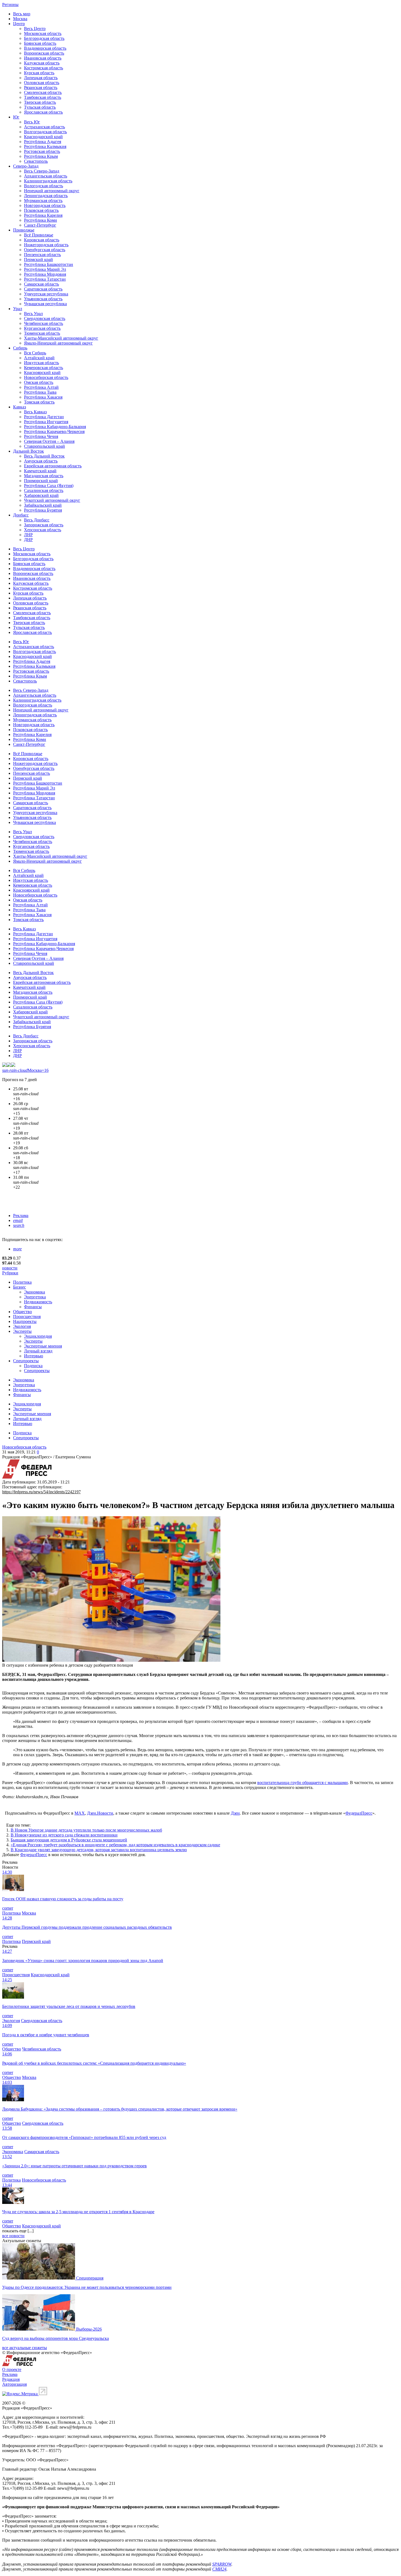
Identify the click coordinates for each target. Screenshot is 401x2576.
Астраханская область (44, 127)
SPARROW (222, 2564)
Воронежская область (44, 53)
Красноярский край (42, 373)
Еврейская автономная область (53, 466)
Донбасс (21, 515)
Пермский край (38, 259)
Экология (22, 1326)
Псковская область (41, 210)
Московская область (43, 33)
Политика (22, 1282)
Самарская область (41, 284)
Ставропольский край (44, 446)
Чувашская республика (45, 304)
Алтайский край (39, 358)
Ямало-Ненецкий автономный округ (58, 343)
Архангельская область (46, 176)
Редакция (11, 2379)
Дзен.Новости (100, 1813)
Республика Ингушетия (46, 422)
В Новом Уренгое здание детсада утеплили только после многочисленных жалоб (86, 1830)
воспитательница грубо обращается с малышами (303, 1783)
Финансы (33, 1307)
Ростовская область (42, 151)
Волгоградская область (45, 132)
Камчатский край (40, 471)
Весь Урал (33, 314)
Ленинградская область (46, 196)
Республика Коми (41, 220)
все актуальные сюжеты (25, 2348)
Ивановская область (43, 58)
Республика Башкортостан (49, 264)
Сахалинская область (44, 490)
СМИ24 (219, 2569)
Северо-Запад (26, 166)
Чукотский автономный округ (52, 500)
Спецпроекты (26, 1361)
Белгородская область (44, 38)
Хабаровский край (41, 495)
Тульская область (40, 107)
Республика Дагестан (44, 417)
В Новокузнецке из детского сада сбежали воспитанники (64, 1835)
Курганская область (42, 328)
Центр (19, 24)
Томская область (39, 402)
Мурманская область (43, 201)
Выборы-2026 (89, 2329)
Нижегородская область (46, 245)
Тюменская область (42, 333)
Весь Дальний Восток (44, 456)
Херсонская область (43, 530)
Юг (16, 117)
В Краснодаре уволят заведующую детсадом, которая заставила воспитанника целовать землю (99, 1850)
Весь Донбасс (37, 520)
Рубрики (10, 1273)
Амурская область (41, 461)
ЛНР (28, 535)
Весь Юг (32, 122)
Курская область (39, 73)
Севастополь (36, 161)
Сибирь (20, 348)
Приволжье (24, 230)
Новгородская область (45, 205)
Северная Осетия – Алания (49, 441)
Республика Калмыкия (45, 146)
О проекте (12, 2369)
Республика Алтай (41, 387)
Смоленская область (43, 92)
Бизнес (20, 1287)
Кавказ (20, 407)
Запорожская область (44, 525)
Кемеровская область (44, 368)
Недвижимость (38, 1302)
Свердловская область (45, 318)
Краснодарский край (43, 137)
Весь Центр (35, 29)
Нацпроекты (25, 1321)
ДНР (28, 540)
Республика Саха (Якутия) (49, 486)
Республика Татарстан (45, 279)
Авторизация (14, 2384)
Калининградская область (48, 181)
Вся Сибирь (35, 353)
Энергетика (35, 1297)
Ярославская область (43, 112)
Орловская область (42, 83)
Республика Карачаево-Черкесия (54, 431)
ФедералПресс (359, 1813)
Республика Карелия (43, 215)
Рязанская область (41, 87)
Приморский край (41, 481)
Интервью (34, 1356)
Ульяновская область (43, 299)
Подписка (33, 1366)
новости (10, 1268)
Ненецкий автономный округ (52, 191)
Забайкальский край (43, 505)
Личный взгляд (38, 1351)
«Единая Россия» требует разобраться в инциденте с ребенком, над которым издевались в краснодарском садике (115, 1845)
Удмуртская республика (46, 294)
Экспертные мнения (43, 1346)
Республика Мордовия (45, 274)
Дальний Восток (29, 451)
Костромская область (44, 68)
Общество (23, 1312)
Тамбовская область (43, 97)
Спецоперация (90, 2278)
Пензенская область (42, 255)
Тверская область (40, 102)
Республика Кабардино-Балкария (55, 427)
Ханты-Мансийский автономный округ (61, 338)
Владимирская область (45, 48)
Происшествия (27, 1317)
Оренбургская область (45, 250)
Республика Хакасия (43, 397)
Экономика (35, 1292)
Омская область (39, 382)
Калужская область (42, 63)
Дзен (235, 1813)
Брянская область (40, 43)
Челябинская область (44, 323)
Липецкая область (41, 78)
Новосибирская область (46, 377)
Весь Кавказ (35, 412)
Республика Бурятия (43, 510)
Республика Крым (41, 156)
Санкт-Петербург (40, 225)
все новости (13, 2236)
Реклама (21, 1216)
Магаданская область (44, 476)
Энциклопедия (38, 1336)
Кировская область (42, 240)
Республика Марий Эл (45, 269)
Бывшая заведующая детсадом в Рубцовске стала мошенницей (69, 1840)
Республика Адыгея (43, 142)
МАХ (80, 1813)
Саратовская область (43, 289)
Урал (18, 309)
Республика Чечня (41, 436)
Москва (20, 19)
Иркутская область (41, 363)
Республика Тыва (40, 392)
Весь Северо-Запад (42, 171)
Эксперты (22, 1331)
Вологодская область (44, 186)
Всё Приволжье (39, 235)
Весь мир (22, 14)
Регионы (10, 5)
